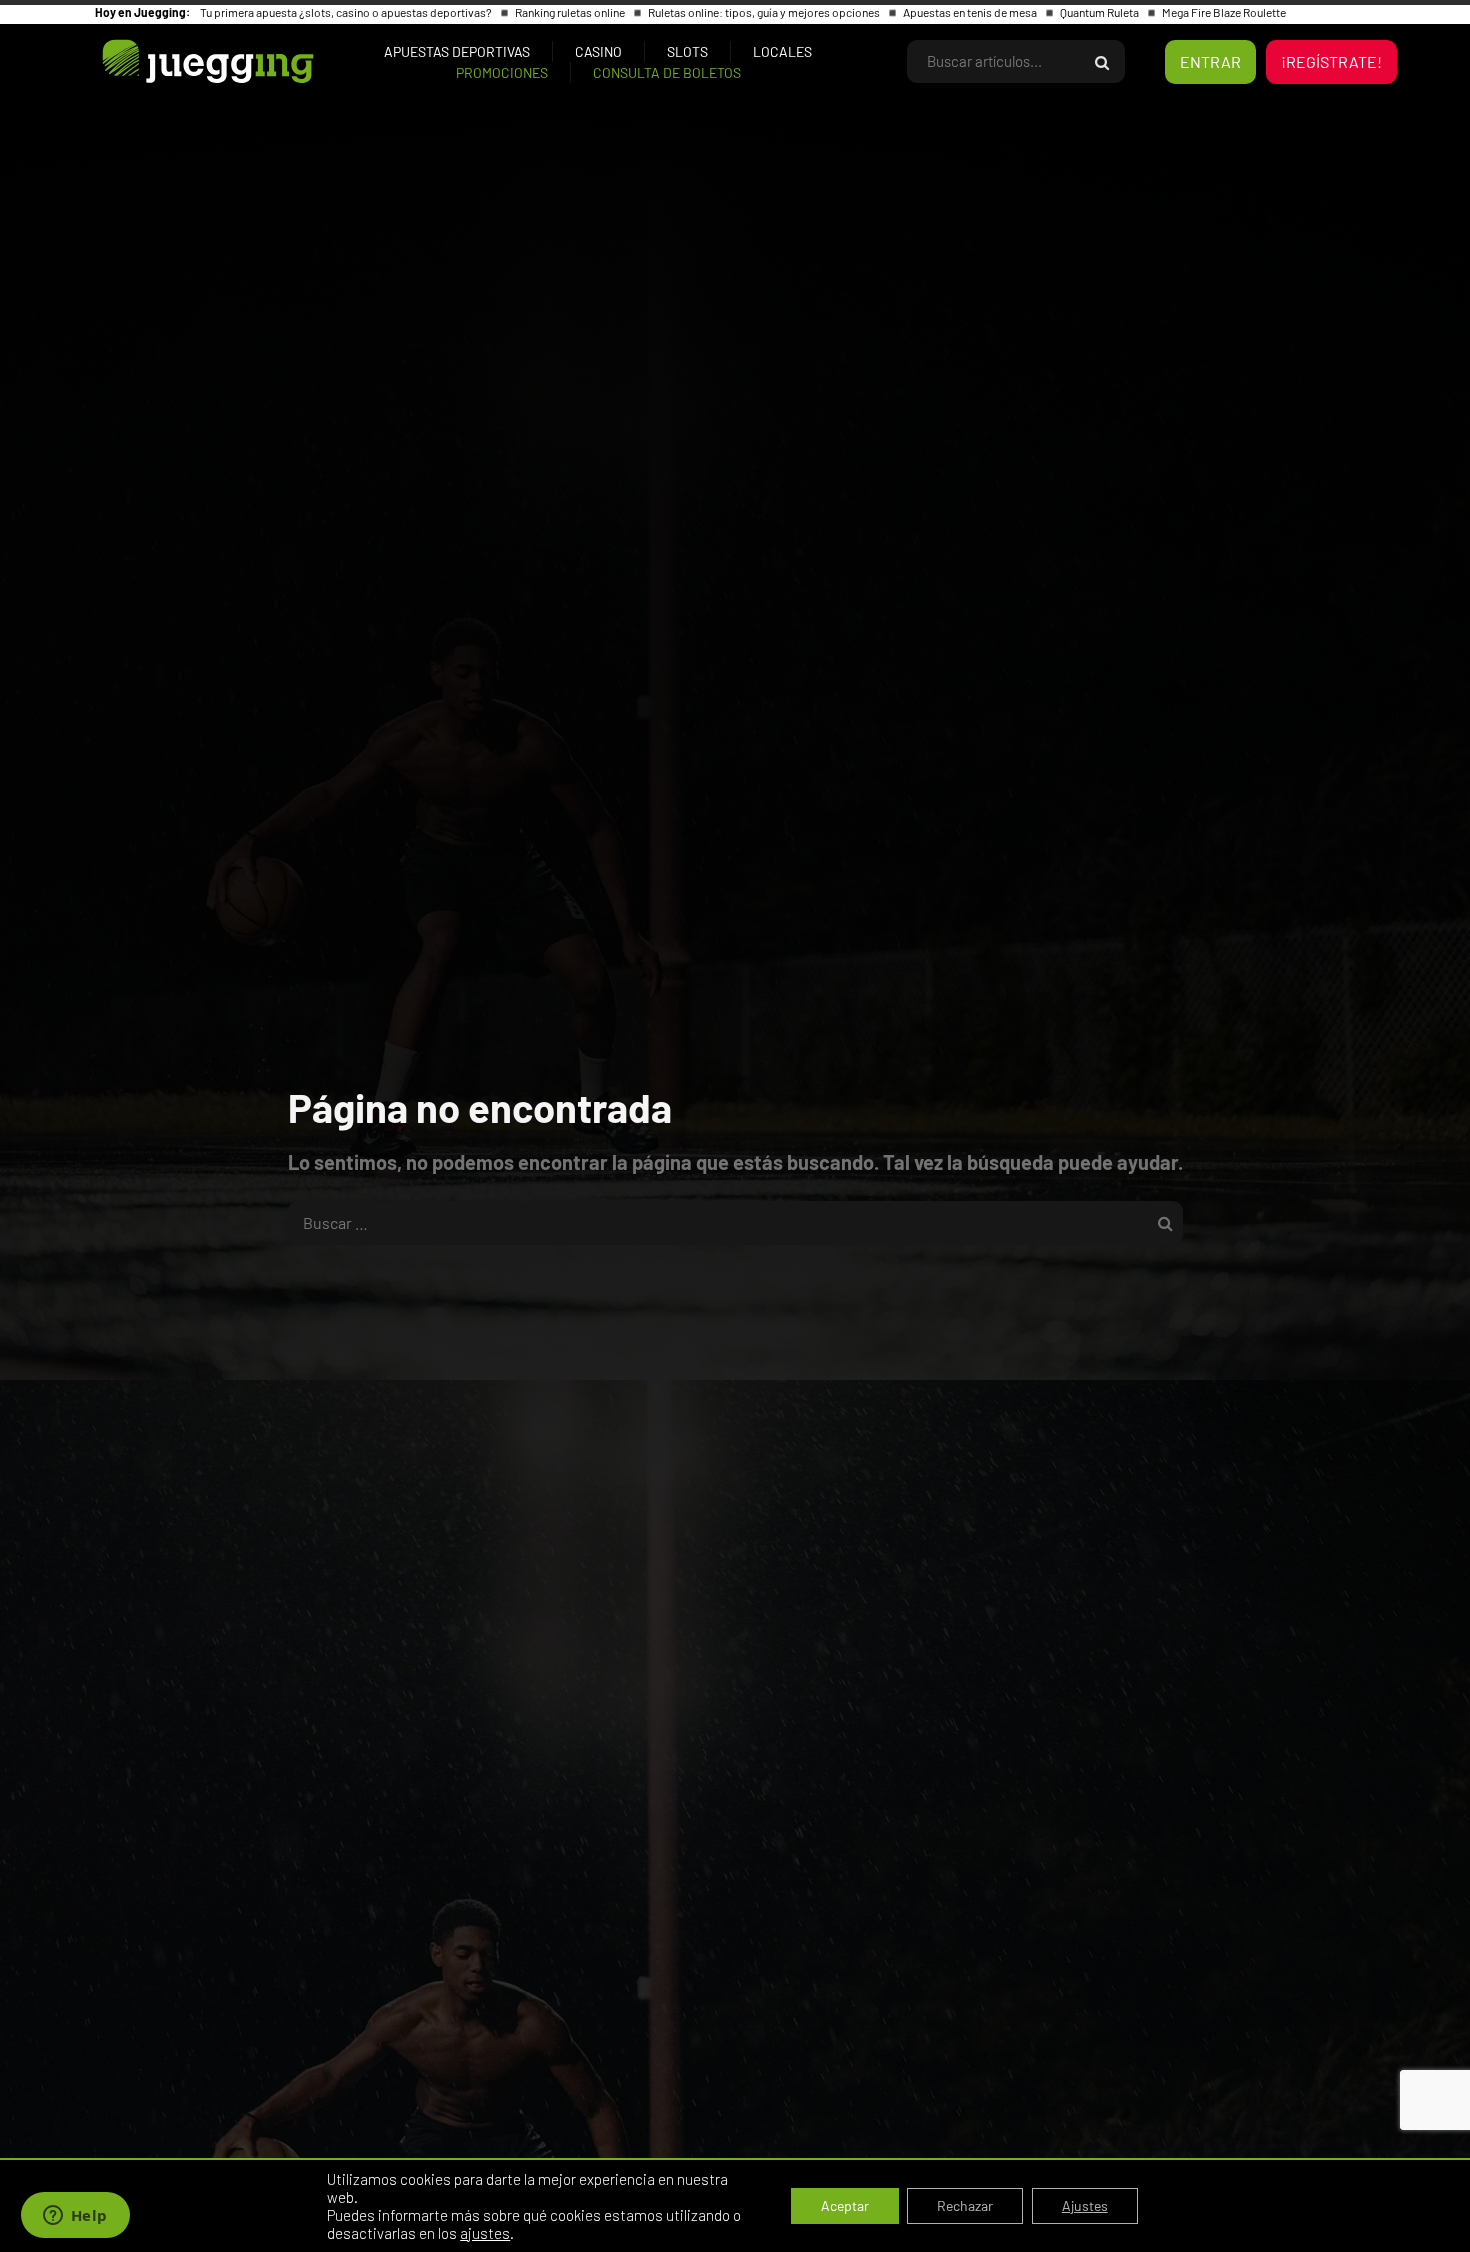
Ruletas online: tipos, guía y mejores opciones (765, 12)
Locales (782, 51)
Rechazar (965, 2205)
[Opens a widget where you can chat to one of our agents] (75, 2217)
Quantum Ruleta (1100, 12)
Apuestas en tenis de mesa (971, 12)
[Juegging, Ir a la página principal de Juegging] (174, 61)
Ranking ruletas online (571, 12)
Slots (687, 51)
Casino (598, 51)
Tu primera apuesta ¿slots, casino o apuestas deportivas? (347, 12)
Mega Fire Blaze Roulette (1224, 12)
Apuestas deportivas (457, 51)
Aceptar (845, 2205)
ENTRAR (1210, 61)
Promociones (502, 72)
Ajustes (1085, 2205)
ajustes (485, 2233)
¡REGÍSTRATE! (1331, 61)
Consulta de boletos (667, 72)
